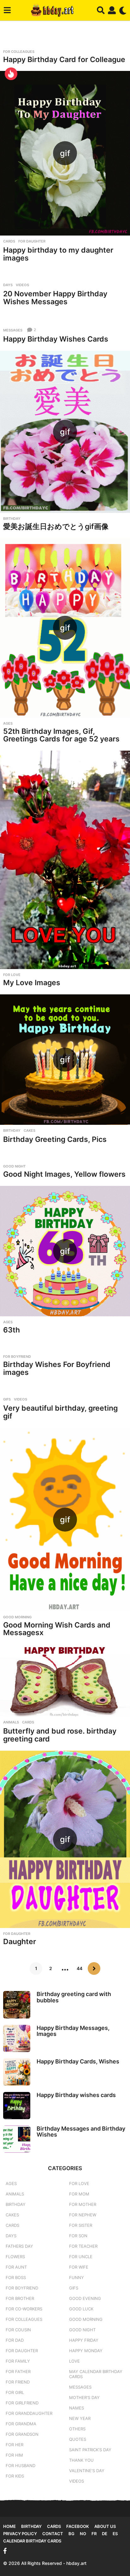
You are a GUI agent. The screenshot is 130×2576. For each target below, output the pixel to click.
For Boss (16, 2277)
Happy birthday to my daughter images (58, 254)
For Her (15, 2445)
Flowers (15, 2257)
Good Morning (17, 1617)
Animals (11, 1722)
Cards (9, 241)
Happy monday (86, 2351)
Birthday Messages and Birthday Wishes (81, 2132)
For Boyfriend (17, 1357)
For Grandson (22, 2434)
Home (9, 2526)
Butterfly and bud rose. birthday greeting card (60, 1735)
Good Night (14, 1166)
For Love (12, 975)
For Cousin (18, 2330)
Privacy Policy (20, 2534)
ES (115, 2534)
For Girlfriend (22, 2403)
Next (94, 1968)
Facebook (78, 2526)
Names (77, 2408)
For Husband (21, 2466)
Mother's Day (84, 2397)
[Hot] (11, 74)
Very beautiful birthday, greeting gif (60, 1412)
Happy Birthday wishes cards (76, 2095)
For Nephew (83, 2215)
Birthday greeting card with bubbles (74, 1997)
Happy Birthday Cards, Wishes (78, 2061)
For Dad (15, 2340)
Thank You (81, 2460)
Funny (77, 2277)
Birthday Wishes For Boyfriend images (57, 1368)
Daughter (20, 1942)
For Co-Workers (24, 2309)
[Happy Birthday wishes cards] (17, 2106)
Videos (22, 285)
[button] (7, 10)
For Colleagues (19, 52)
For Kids (15, 2476)
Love (74, 2361)
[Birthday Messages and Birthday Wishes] (17, 2139)
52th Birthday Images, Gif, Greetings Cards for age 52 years (61, 735)
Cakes (30, 1131)
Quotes (78, 2439)
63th (12, 1330)
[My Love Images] (65, 860)
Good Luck (81, 2309)
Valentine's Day (87, 2471)
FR (94, 2534)
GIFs (7, 1399)
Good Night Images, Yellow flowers (64, 1174)
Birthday (12, 519)
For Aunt (16, 2267)
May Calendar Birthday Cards (96, 2374)
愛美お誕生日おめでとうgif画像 (56, 526)
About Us (105, 2526)
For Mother (83, 2204)
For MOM (79, 2194)
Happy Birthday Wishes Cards (56, 339)
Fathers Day (19, 2246)
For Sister (81, 2225)
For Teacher (83, 2246)
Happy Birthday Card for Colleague (64, 60)
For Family (18, 2361)
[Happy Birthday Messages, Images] (17, 2038)
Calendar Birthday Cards (32, 2541)
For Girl (15, 2392)
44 (80, 1968)
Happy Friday (84, 2340)
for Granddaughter (29, 2413)
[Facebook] (5, 2551)
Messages (13, 330)
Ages (8, 723)
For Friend (18, 2382)
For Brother (20, 2298)
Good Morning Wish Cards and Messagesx (57, 1629)
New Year (80, 2418)
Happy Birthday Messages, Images (73, 2031)
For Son (78, 2236)
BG (71, 2534)
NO (83, 2534)
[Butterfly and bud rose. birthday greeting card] (65, 1680)
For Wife (79, 2267)
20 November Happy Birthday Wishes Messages (55, 298)
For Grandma (21, 2424)
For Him (14, 2455)
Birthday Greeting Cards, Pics (55, 1139)
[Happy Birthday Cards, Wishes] (17, 2072)
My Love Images (32, 983)
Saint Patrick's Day (90, 2450)
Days (8, 285)
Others (77, 2429)
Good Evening (85, 2298)
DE (105, 2534)
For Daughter (32, 241)
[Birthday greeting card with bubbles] (17, 2005)
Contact (53, 2534)
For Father (18, 2371)
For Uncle (81, 2257)
